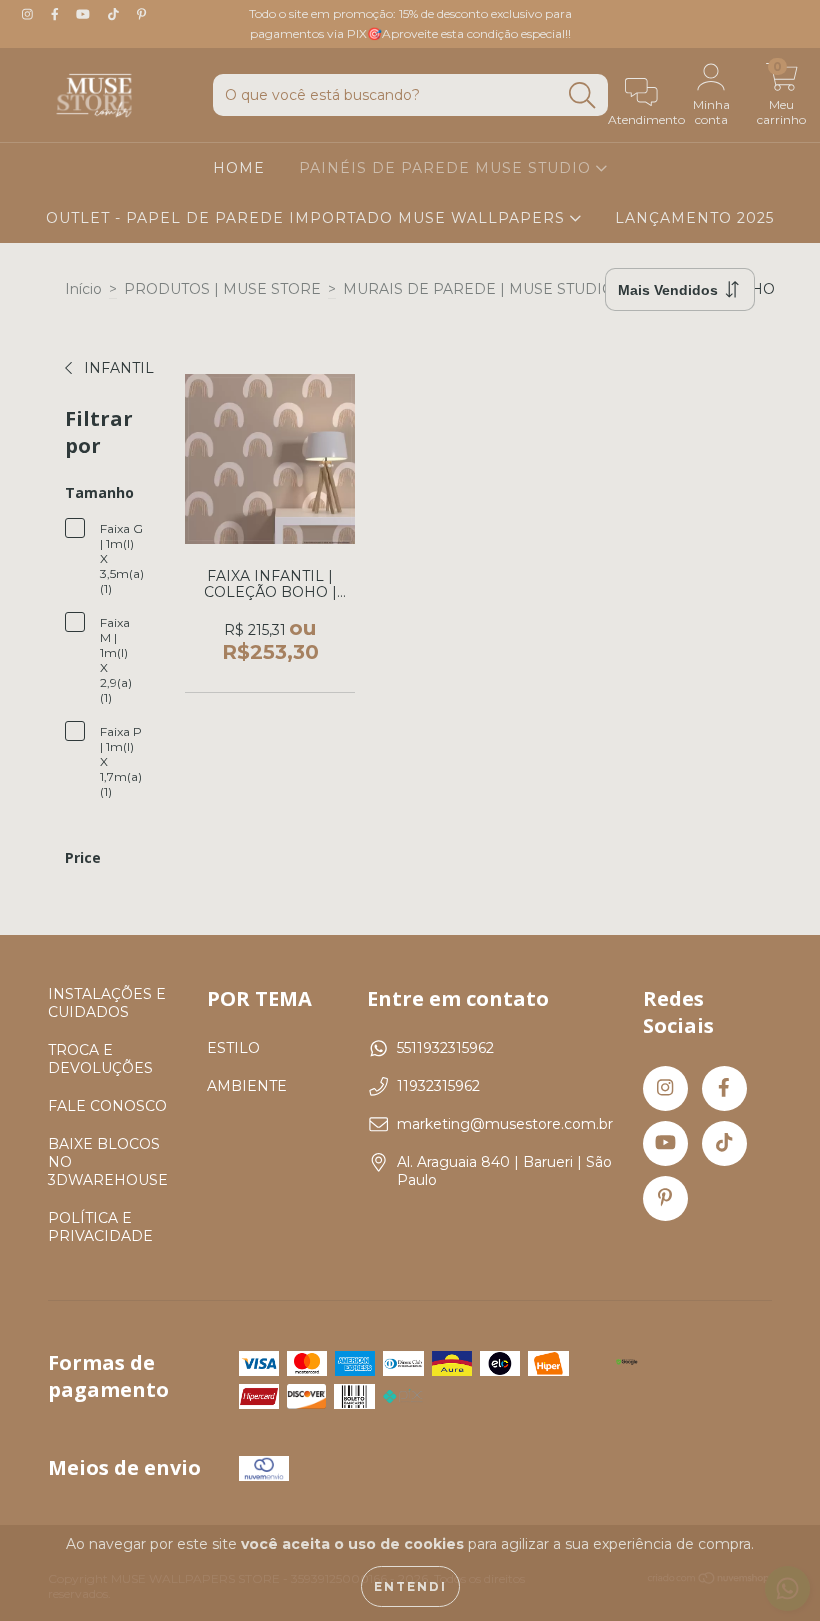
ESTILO (233, 1048)
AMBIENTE (247, 1086)
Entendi (410, 1586)
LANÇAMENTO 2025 (694, 218)
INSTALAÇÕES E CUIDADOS (107, 1003)
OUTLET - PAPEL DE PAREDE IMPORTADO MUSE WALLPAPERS (308, 218)
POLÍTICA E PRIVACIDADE (100, 1227)
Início (83, 289)
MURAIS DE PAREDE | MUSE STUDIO (478, 289)
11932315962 (438, 1086)
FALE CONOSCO (107, 1106)
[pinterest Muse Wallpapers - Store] (141, 14)
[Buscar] (582, 95)
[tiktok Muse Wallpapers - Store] (115, 14)
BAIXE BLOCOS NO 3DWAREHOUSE (108, 1162)
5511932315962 (445, 1048)
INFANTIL (117, 368)
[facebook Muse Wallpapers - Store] (57, 14)
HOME (239, 168)
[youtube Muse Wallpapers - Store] (85, 14)
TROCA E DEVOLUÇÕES (100, 1059)
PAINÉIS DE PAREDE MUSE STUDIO (447, 168)
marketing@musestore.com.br (505, 1124)
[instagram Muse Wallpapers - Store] (29, 14)
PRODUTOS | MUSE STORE (222, 289)
